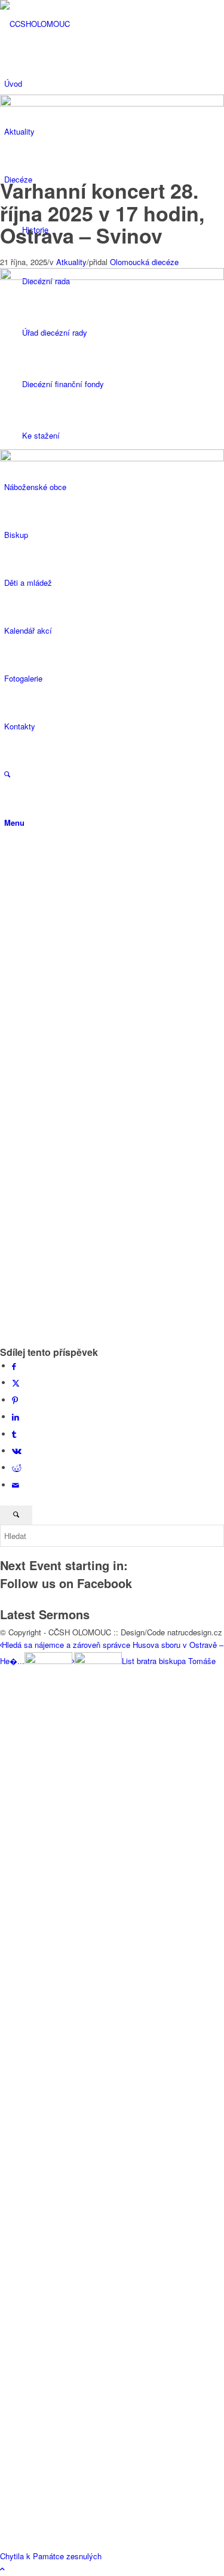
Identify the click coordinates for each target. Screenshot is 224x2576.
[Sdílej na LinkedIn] (16, 1417)
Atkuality (71, 262)
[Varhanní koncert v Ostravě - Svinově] (112, 103)
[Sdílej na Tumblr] (14, 1434)
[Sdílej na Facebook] (14, 1366)
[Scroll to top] (2, 2569)
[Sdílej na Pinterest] (15, 1400)
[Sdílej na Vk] (17, 1451)
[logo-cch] (90, 24)
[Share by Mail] (16, 1485)
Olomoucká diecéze (144, 262)
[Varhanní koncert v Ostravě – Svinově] (112, 809)
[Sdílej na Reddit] (17, 1468)
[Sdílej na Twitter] (16, 1383)
